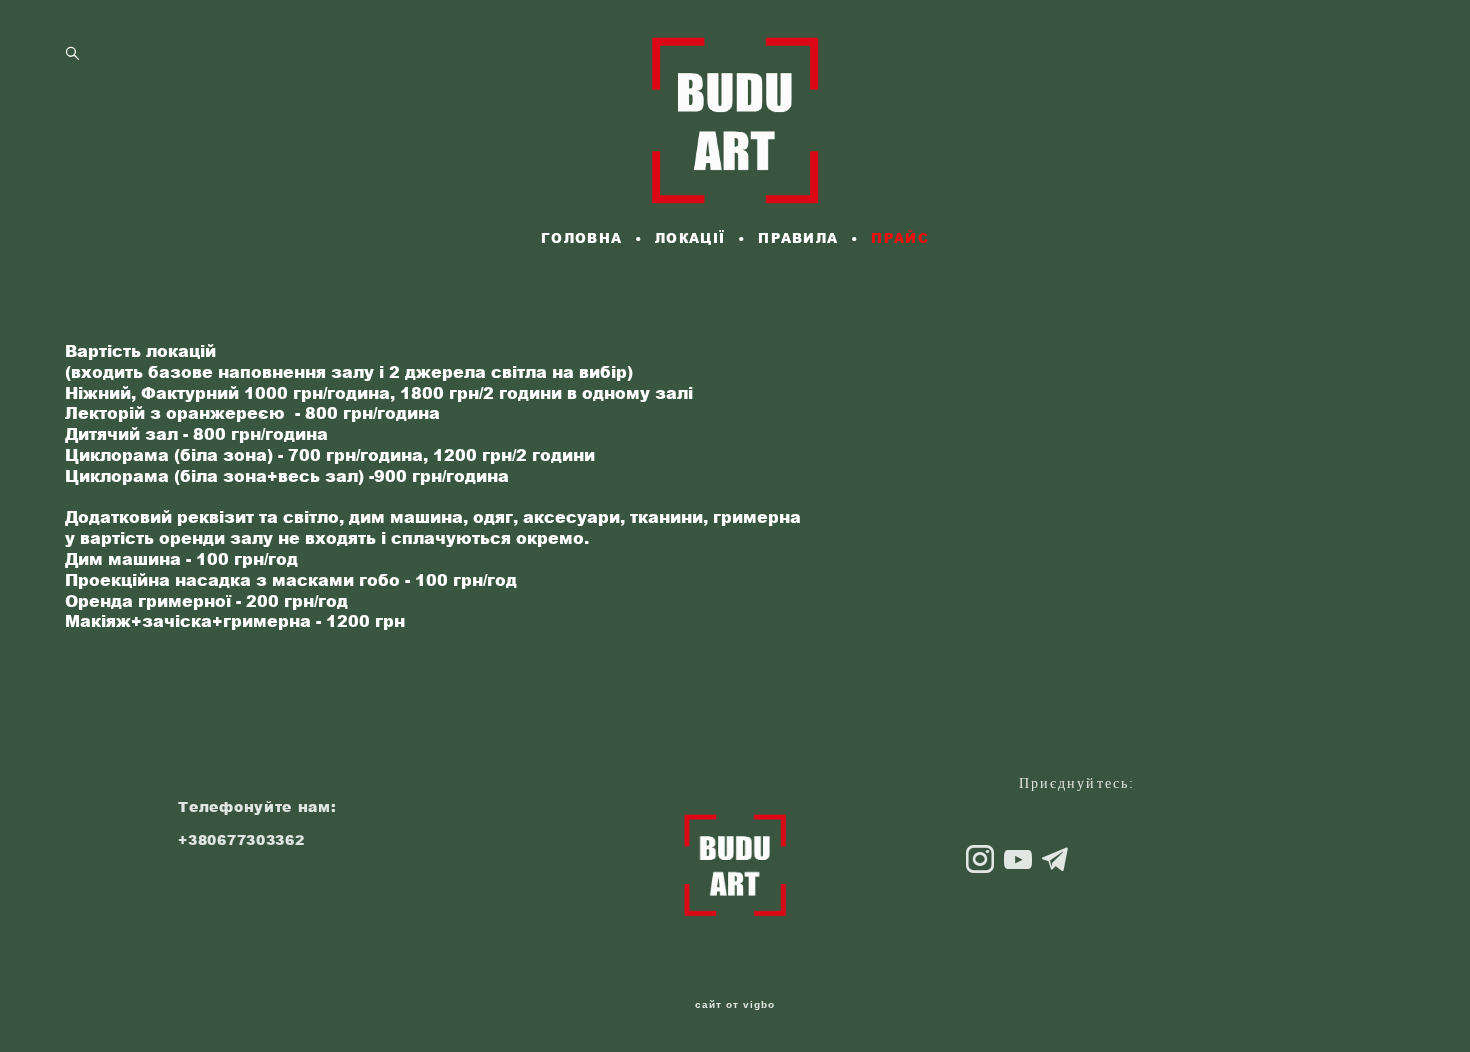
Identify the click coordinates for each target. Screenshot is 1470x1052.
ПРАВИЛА (798, 238)
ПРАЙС (900, 238)
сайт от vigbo (735, 1005)
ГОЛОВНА (581, 238)
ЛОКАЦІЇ (690, 238)
